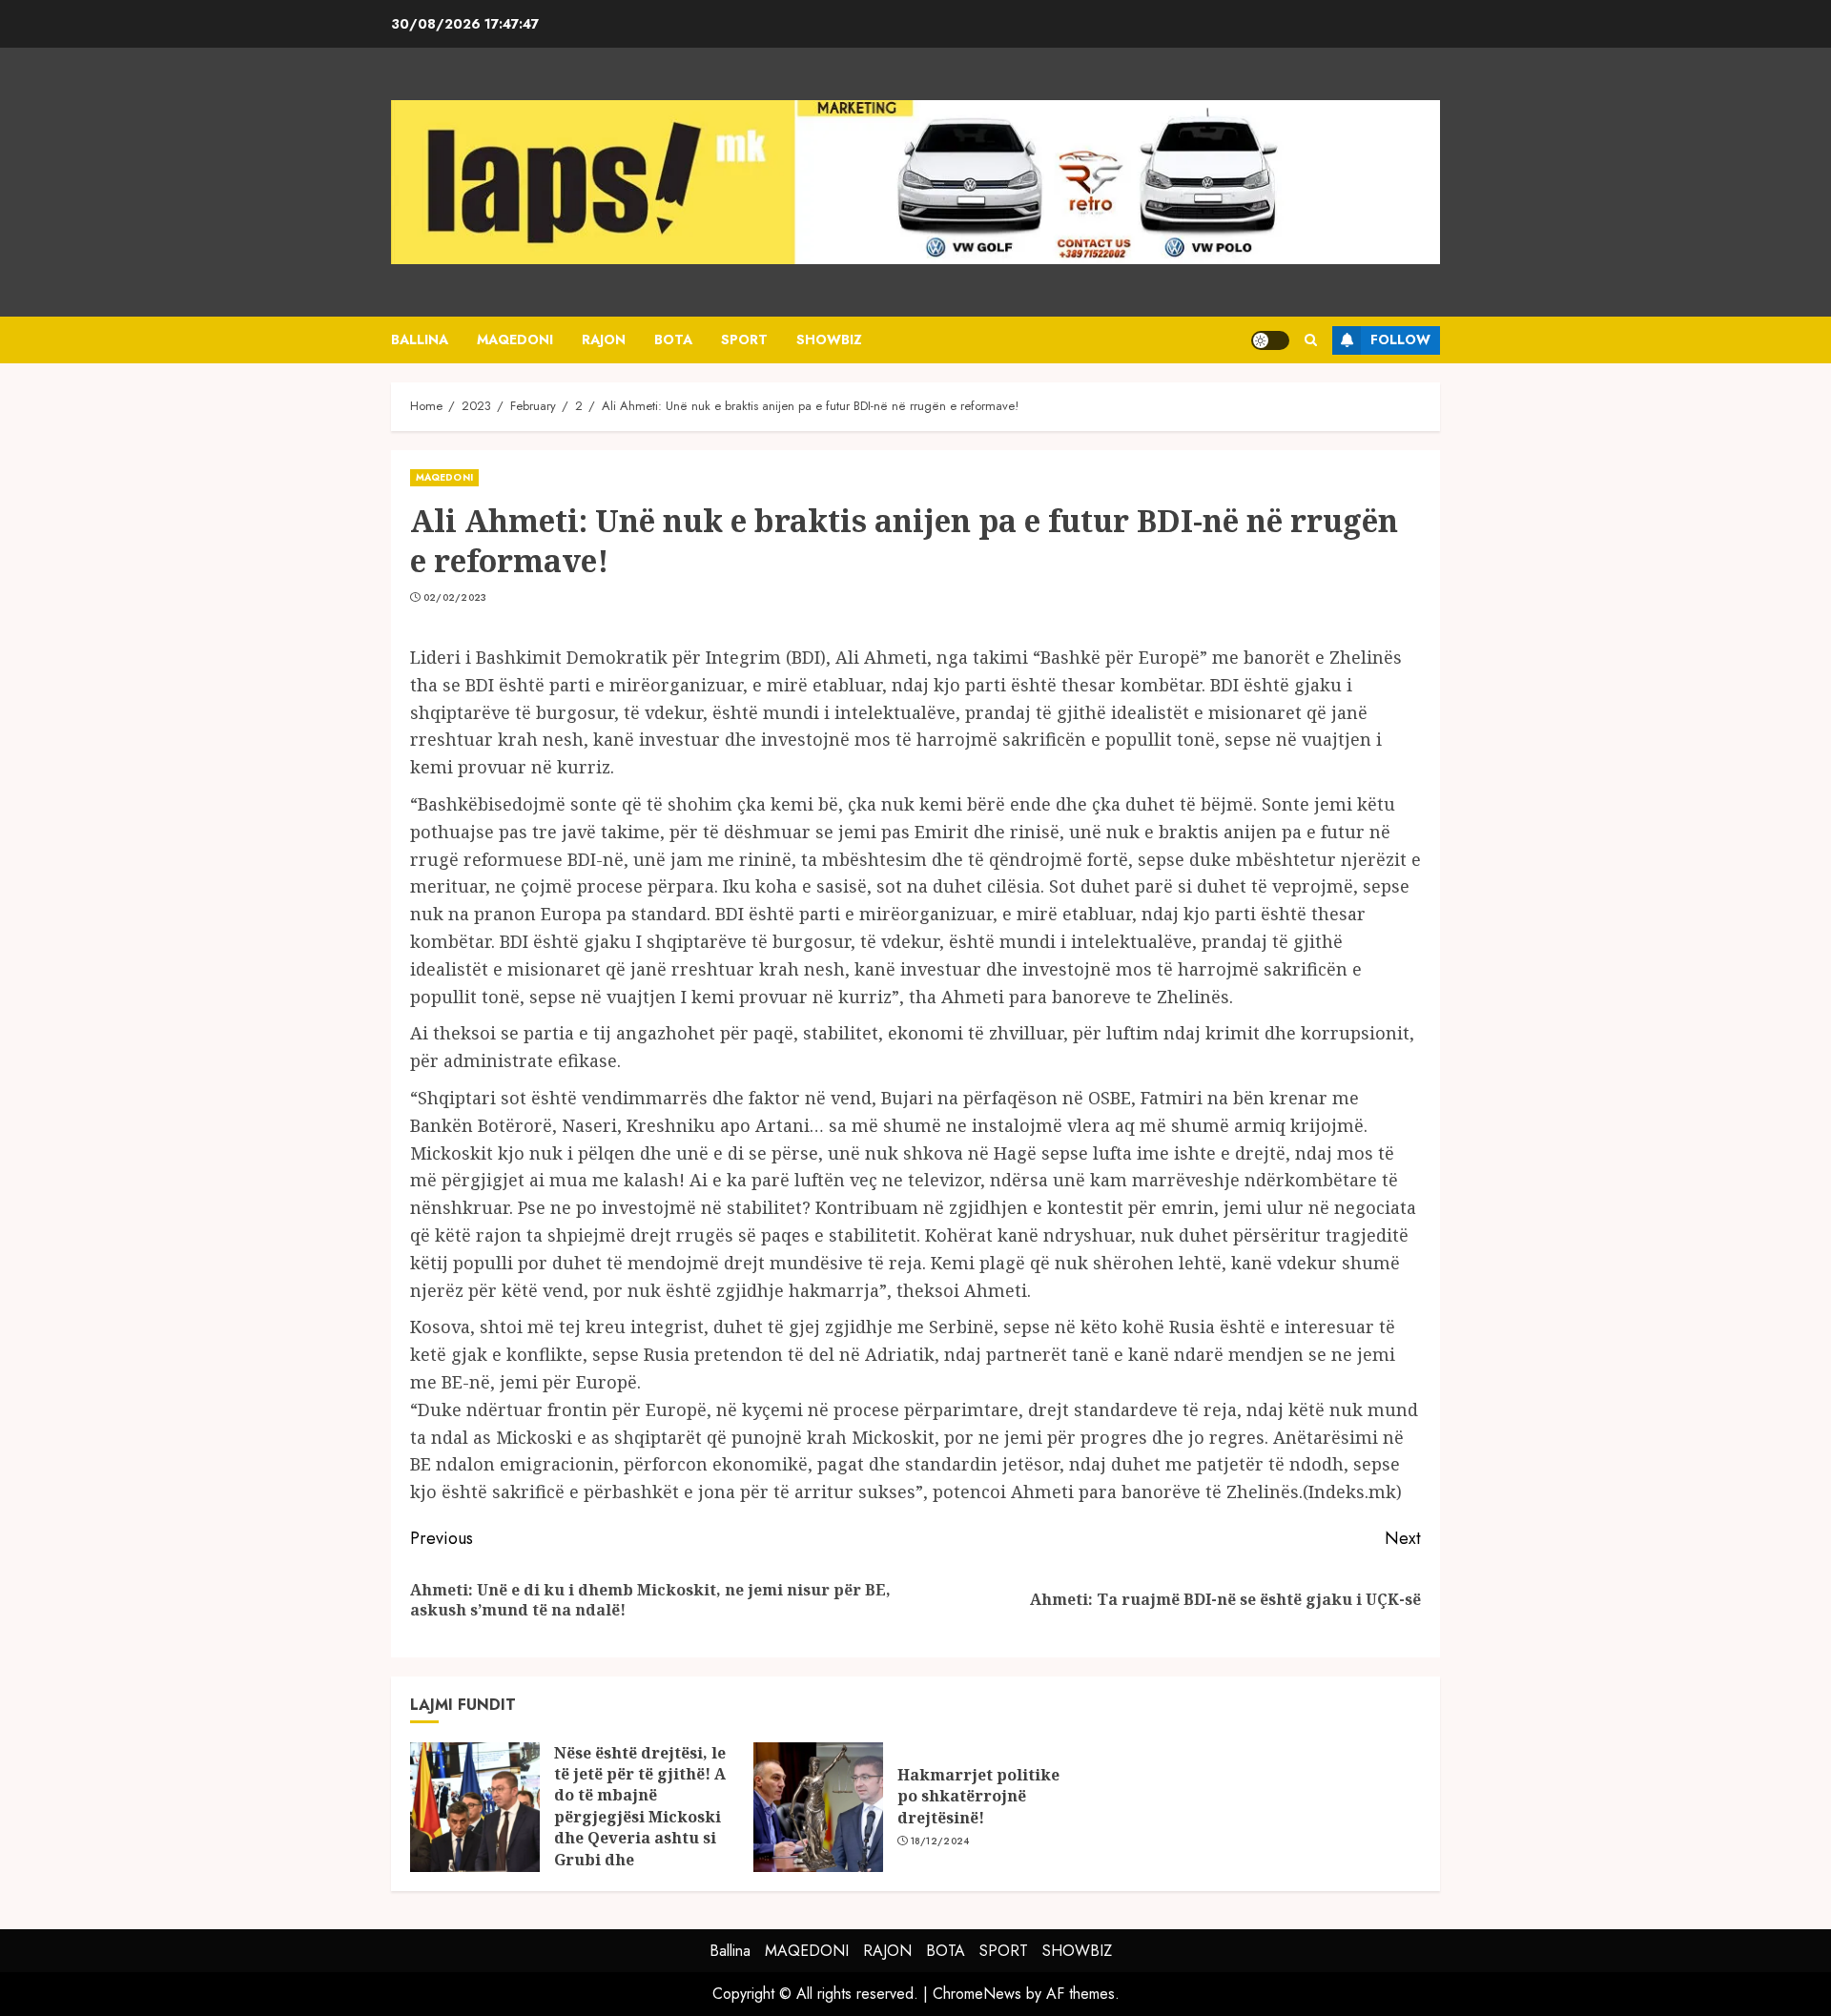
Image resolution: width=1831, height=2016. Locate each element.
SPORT (744, 339)
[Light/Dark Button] (1270, 340)
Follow (1400, 339)
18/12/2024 (940, 1841)
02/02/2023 (455, 598)
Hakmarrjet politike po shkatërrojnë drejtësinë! (978, 1796)
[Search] (1311, 340)
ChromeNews (977, 1994)
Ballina (420, 339)
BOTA (673, 339)
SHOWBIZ (829, 339)
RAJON (604, 339)
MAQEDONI (515, 339)
